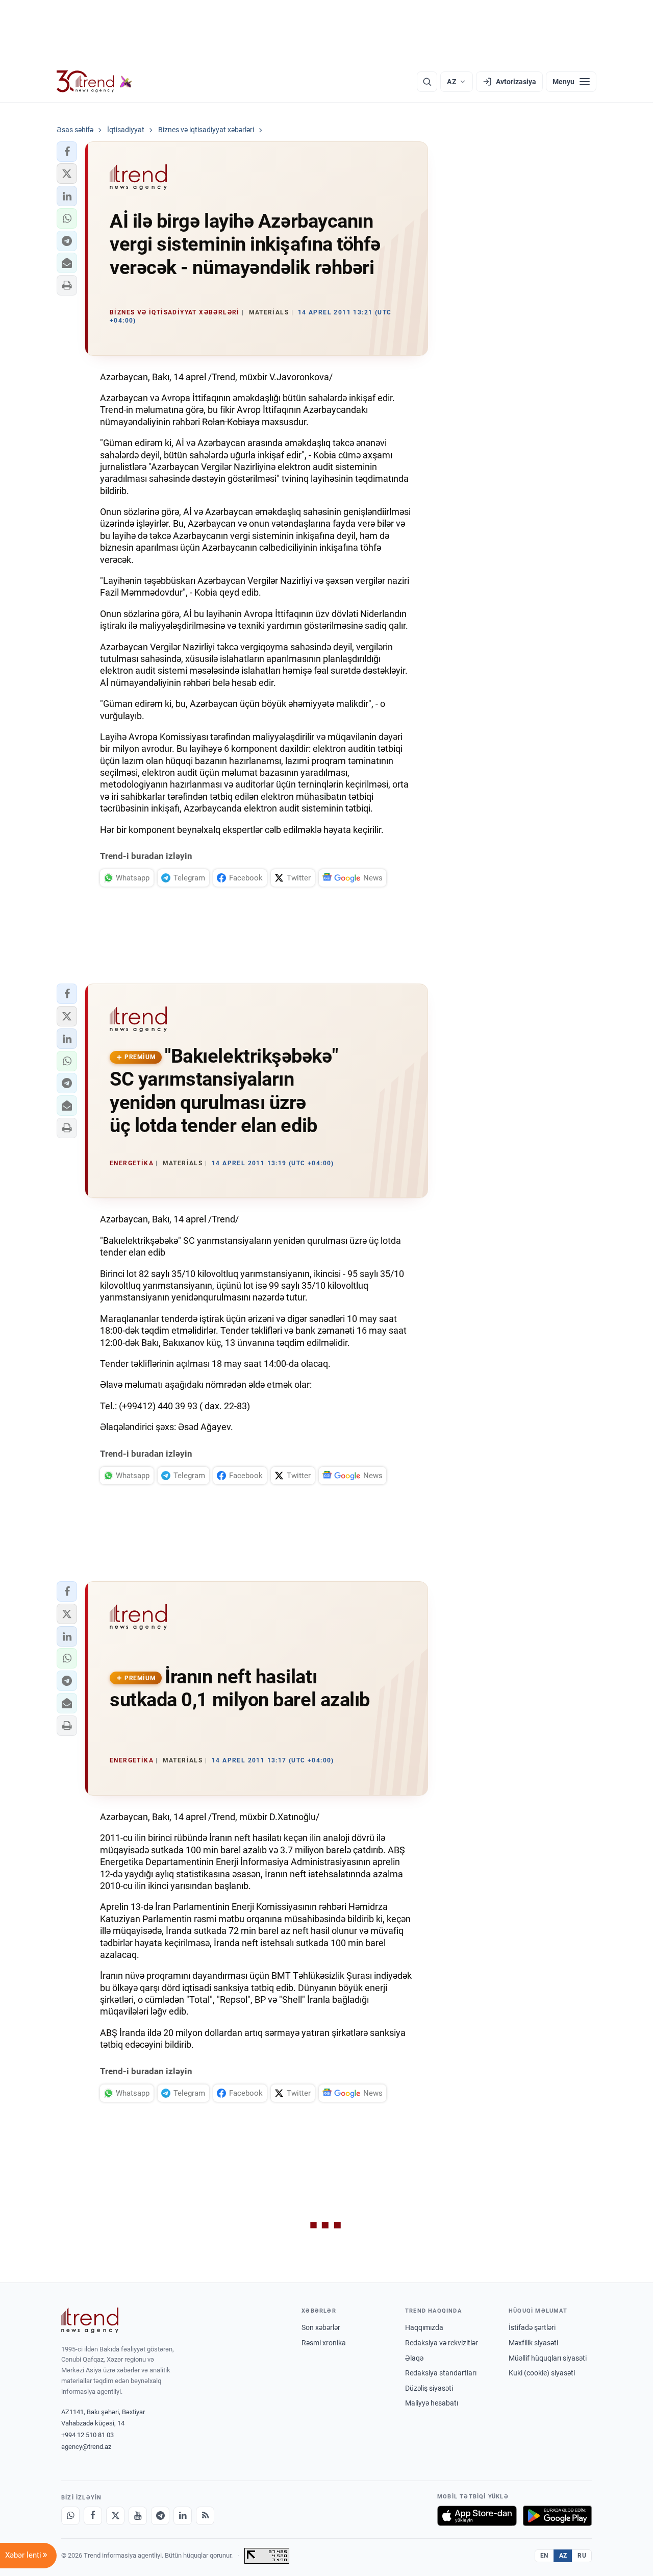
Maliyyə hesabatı (432, 2403)
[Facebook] (93, 2516)
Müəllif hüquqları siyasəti (548, 2358)
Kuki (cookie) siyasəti (542, 2373)
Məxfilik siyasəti (533, 2343)
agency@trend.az (86, 2447)
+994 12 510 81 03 (87, 2435)
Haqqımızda (424, 2327)
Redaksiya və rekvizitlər (442, 2343)
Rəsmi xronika (324, 2343)
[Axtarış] (427, 82)
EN (544, 2556)
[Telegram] (160, 2516)
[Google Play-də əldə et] (557, 2516)
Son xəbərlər (321, 2327)
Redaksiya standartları (441, 2373)
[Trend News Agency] (90, 2320)
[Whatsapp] (70, 2516)
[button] (67, 152)
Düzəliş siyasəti (429, 2388)
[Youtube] (138, 2516)
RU (582, 2556)
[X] (115, 2516)
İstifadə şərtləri (532, 2327)
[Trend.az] (94, 82)
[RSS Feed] (205, 2516)
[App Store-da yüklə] (477, 2516)
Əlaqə (414, 2358)
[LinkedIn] (183, 2516)
